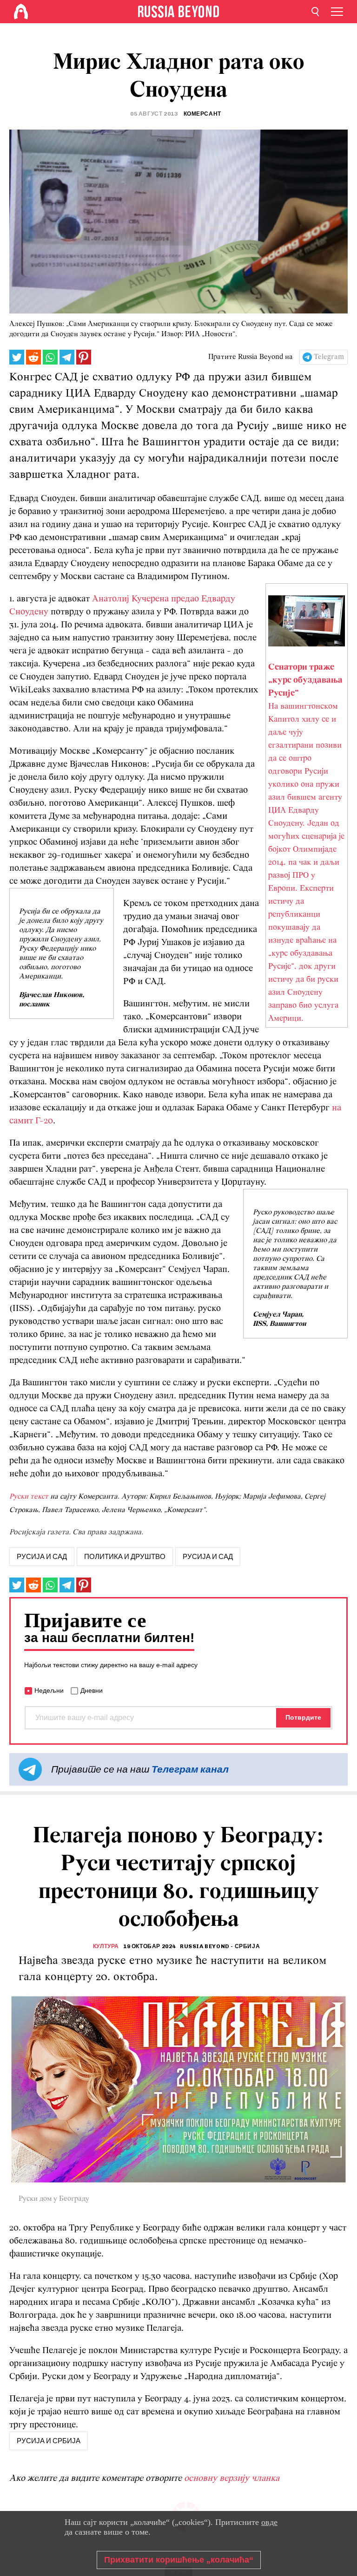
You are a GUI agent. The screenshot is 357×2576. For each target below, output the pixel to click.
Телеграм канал (190, 1769)
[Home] (21, 12)
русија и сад (42, 1557)
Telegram (329, 357)
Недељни (49, 1690)
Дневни (92, 1690)
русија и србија (49, 2441)
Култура (106, 1946)
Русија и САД (208, 1557)
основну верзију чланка (232, 2478)
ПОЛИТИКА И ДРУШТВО (125, 1557)
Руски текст (29, 1497)
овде (269, 2522)
